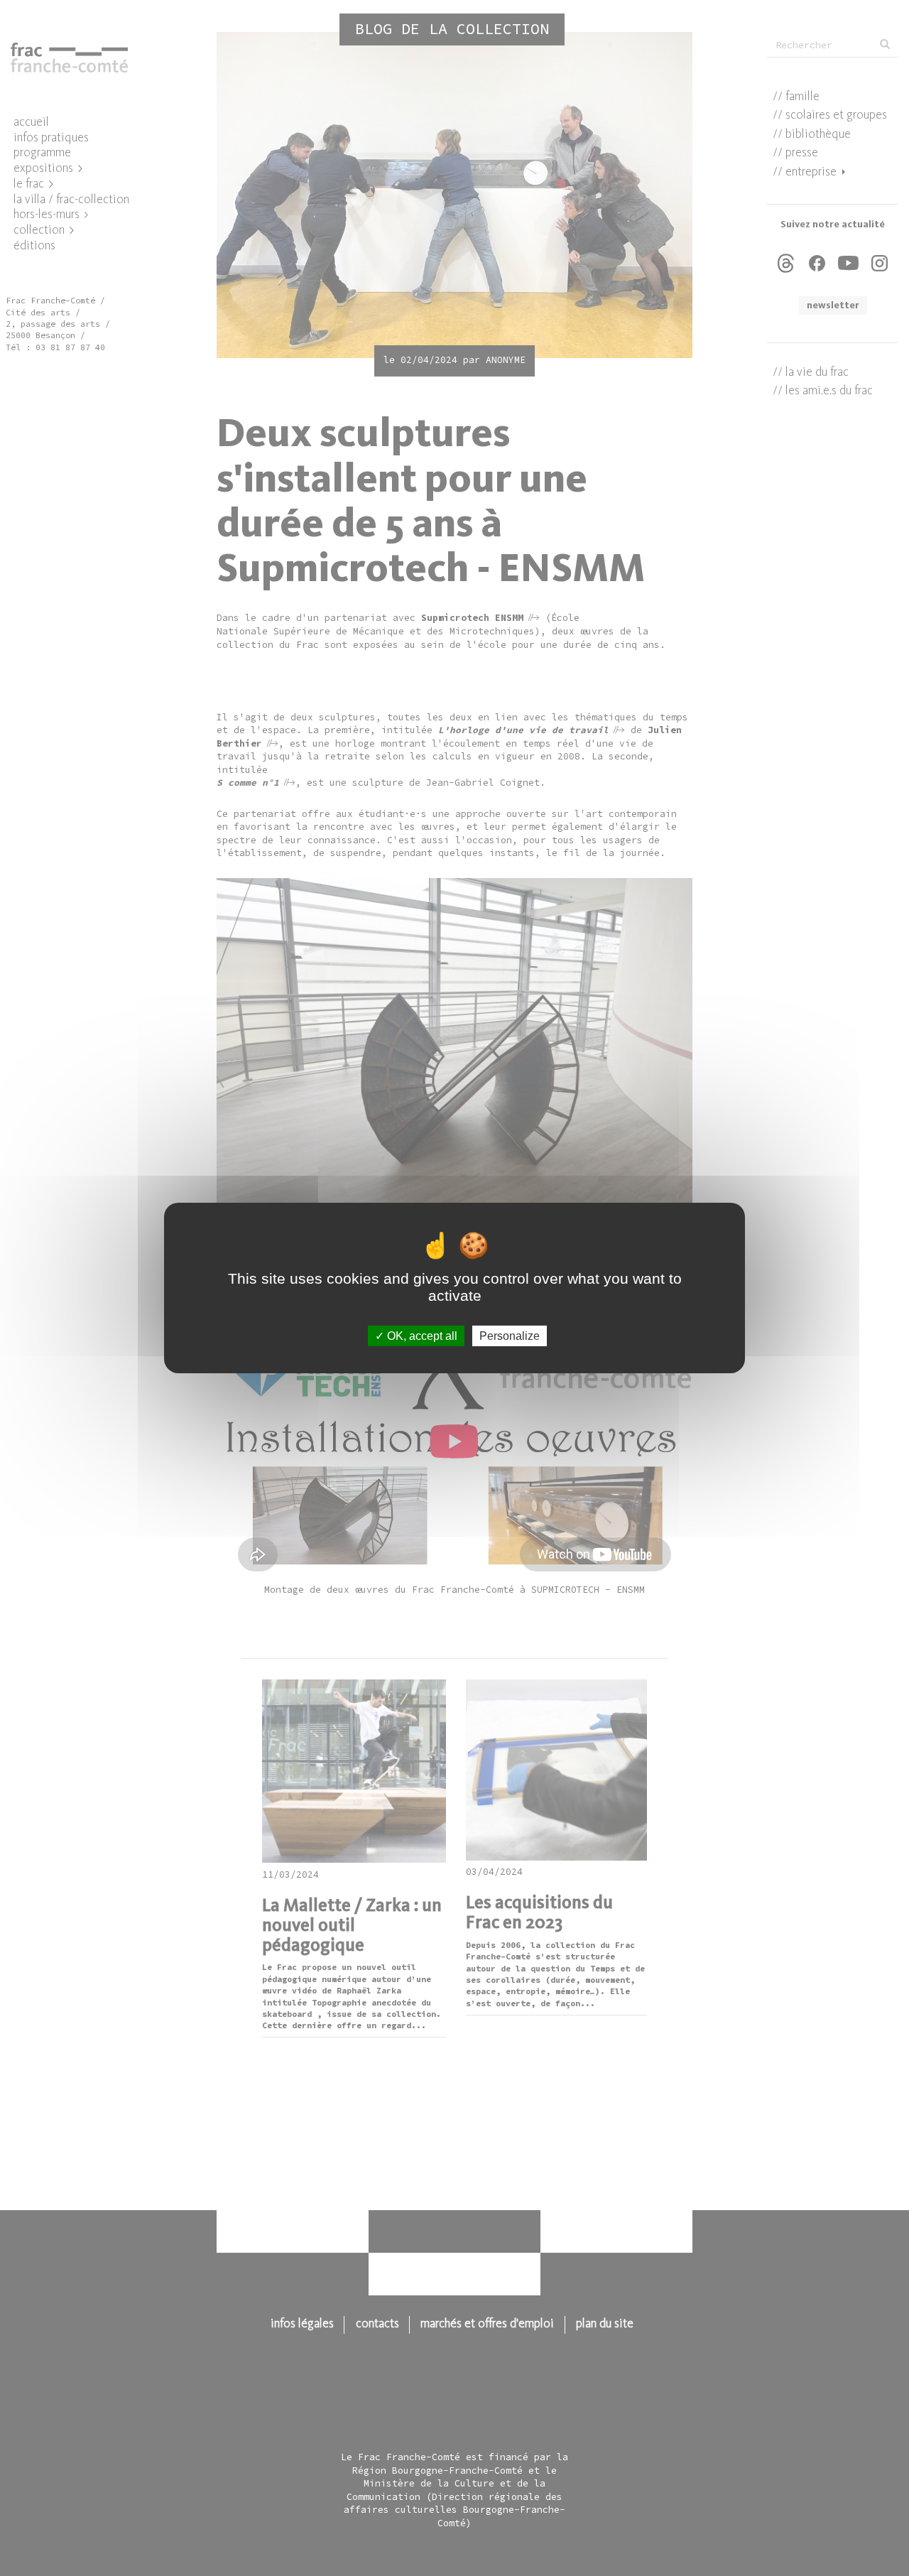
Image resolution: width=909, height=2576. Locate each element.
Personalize (510, 1336)
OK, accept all (421, 1336)
